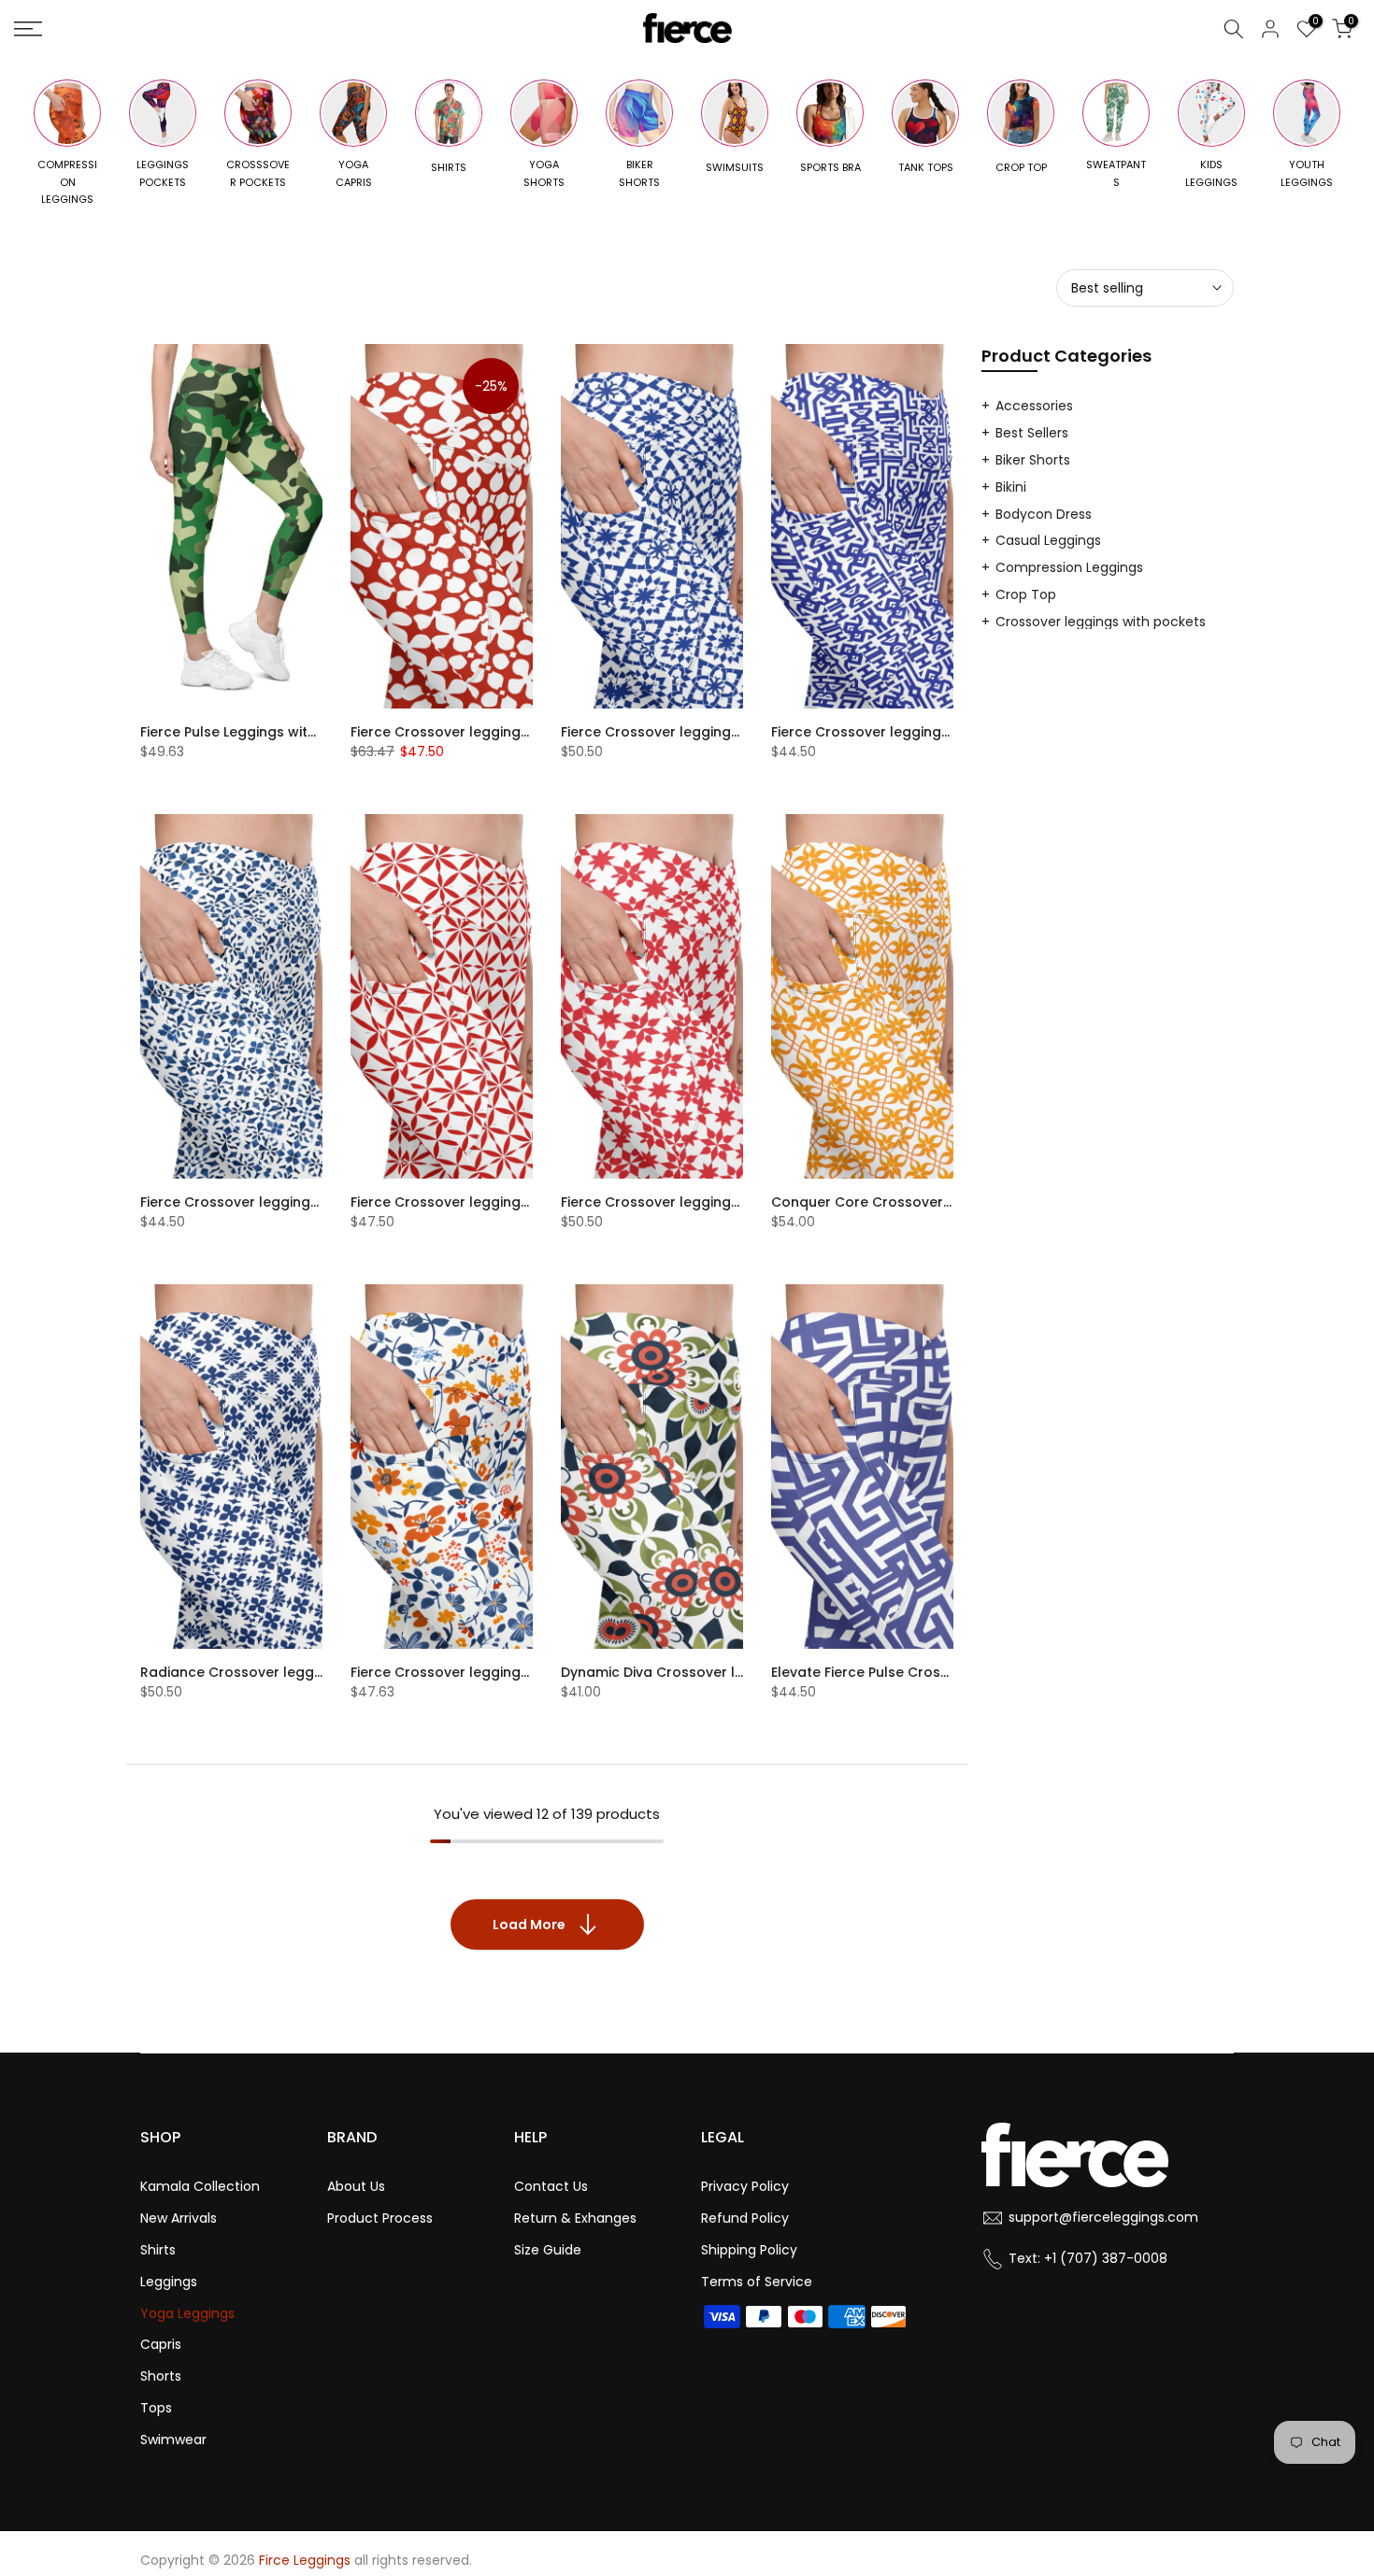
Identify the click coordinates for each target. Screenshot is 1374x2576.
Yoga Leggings (187, 2313)
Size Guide (548, 2250)
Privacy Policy (745, 2186)
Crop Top (1026, 594)
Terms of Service (757, 2282)
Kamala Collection (200, 2186)
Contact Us (551, 2186)
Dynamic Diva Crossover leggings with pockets (721, 1672)
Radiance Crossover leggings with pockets (287, 1672)
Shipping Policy (749, 2250)
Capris (161, 2344)
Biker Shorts (1033, 460)
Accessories (1034, 406)
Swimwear (173, 2440)
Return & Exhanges (575, 2218)
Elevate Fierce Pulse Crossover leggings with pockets (952, 1672)
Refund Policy (745, 2218)
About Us (356, 2186)
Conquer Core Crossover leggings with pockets (934, 1202)
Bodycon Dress (1044, 514)
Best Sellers (1032, 433)
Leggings (169, 2282)
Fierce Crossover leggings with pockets (485, 732)
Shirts (158, 2250)
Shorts (161, 2376)
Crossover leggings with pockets (1101, 622)
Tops (156, 2408)
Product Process (380, 2218)
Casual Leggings (1048, 540)
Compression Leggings (1069, 567)
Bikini (1011, 487)
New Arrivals (179, 2218)
